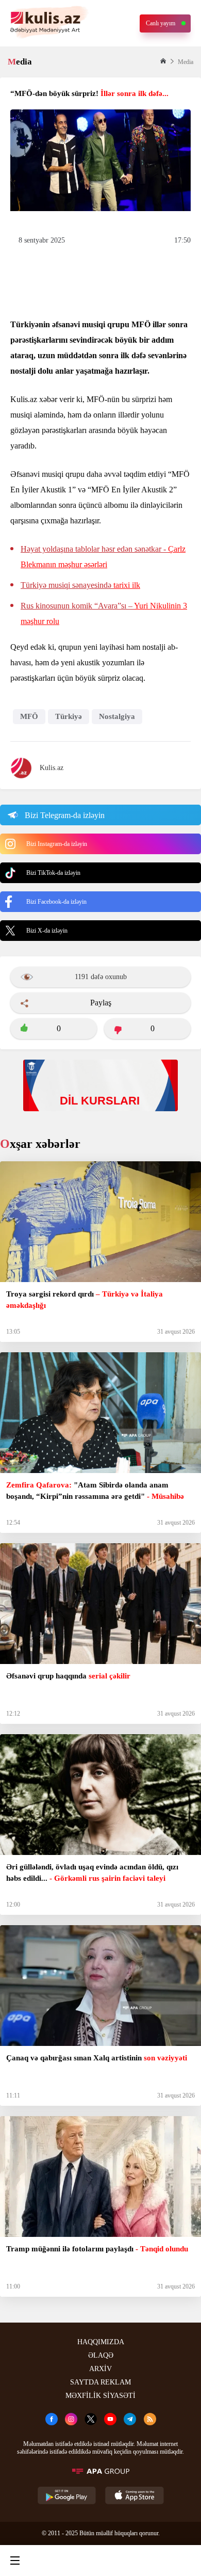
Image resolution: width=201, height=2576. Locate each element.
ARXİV (100, 2369)
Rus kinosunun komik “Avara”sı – (104, 613)
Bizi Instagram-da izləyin (57, 844)
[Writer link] (141, 2561)
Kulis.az (52, 768)
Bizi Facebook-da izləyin (56, 902)
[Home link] (99, 2561)
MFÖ (29, 716)
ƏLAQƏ (101, 2355)
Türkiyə (69, 716)
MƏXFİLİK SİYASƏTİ (100, 2396)
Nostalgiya (117, 716)
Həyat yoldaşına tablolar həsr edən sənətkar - (103, 557)
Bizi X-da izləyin (47, 931)
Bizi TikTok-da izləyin (53, 873)
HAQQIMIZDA (101, 2342)
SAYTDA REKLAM (100, 2382)
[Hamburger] (15, 2561)
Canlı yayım (161, 23)
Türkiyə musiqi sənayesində (80, 585)
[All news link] (185, 2561)
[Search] (57, 2561)
